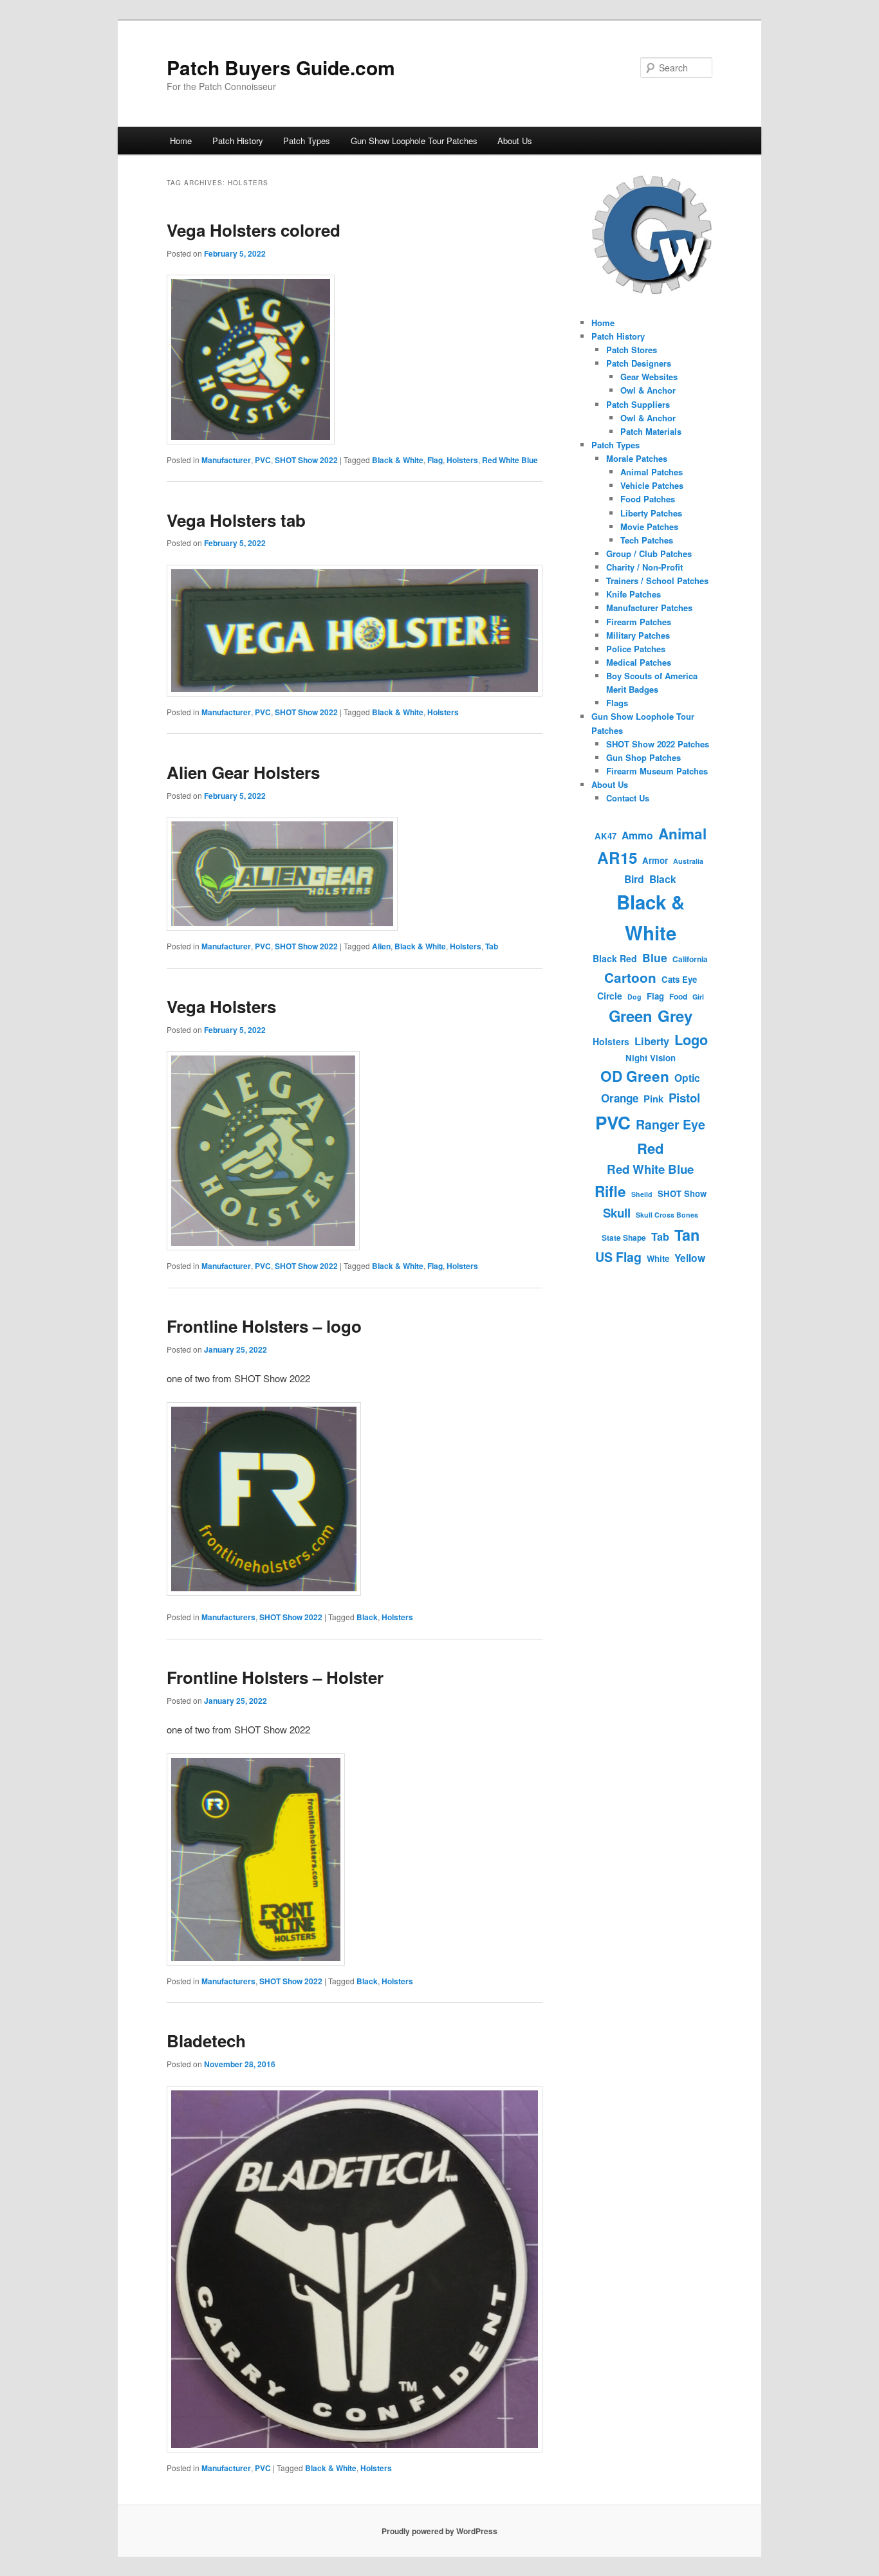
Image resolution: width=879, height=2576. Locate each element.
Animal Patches (652, 472)
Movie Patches (649, 526)
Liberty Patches (651, 513)
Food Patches (648, 499)
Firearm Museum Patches (657, 771)
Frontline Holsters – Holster (275, 1677)
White (658, 1258)
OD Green (635, 1076)
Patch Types (307, 141)
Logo (691, 1040)
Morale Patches (637, 458)
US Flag (618, 1257)
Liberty (652, 1041)
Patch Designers (639, 363)
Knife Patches (634, 594)
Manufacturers (228, 1617)
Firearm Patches (639, 622)
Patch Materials (651, 431)
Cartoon (630, 977)
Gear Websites (649, 377)
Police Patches (636, 649)
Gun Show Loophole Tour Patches (414, 141)
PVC (263, 460)
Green (631, 1016)
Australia (688, 861)
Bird (634, 879)
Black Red (615, 958)
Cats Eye (679, 979)
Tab (492, 946)
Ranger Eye (671, 1124)
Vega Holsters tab (236, 520)
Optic (687, 1078)
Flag (435, 460)
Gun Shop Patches (643, 757)
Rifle (610, 1191)
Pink (653, 1099)
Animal (682, 834)
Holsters (462, 460)
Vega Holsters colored (254, 230)
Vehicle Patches (652, 485)
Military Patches (638, 635)
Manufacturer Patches (649, 607)
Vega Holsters (221, 1006)
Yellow (690, 1258)
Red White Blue (510, 460)
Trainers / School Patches (657, 580)
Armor (655, 860)
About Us (515, 141)
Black (367, 1617)
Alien (381, 946)
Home (181, 141)
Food (678, 996)
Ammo (637, 835)
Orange (620, 1098)
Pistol (684, 1098)
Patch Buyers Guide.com (281, 67)
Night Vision (651, 1058)
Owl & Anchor (648, 390)
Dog (634, 997)
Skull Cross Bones (667, 1215)
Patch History (238, 141)
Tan (687, 1235)
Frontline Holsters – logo (264, 1326)
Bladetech (206, 2041)
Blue (655, 957)
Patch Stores (632, 350)
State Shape (624, 1238)
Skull (617, 1213)
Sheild (642, 1194)
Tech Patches (647, 540)
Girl (698, 997)
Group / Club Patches (649, 553)
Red (651, 1148)
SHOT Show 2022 (306, 460)
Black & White (398, 460)
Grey (675, 1016)
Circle (610, 996)
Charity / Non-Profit (644, 567)
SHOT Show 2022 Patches (658, 744)
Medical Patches (639, 662)
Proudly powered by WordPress (439, 2531)
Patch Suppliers (638, 404)
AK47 (606, 836)
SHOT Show (682, 1193)
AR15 (617, 857)
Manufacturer (226, 460)
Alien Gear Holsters (243, 772)
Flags (617, 703)
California (690, 959)
